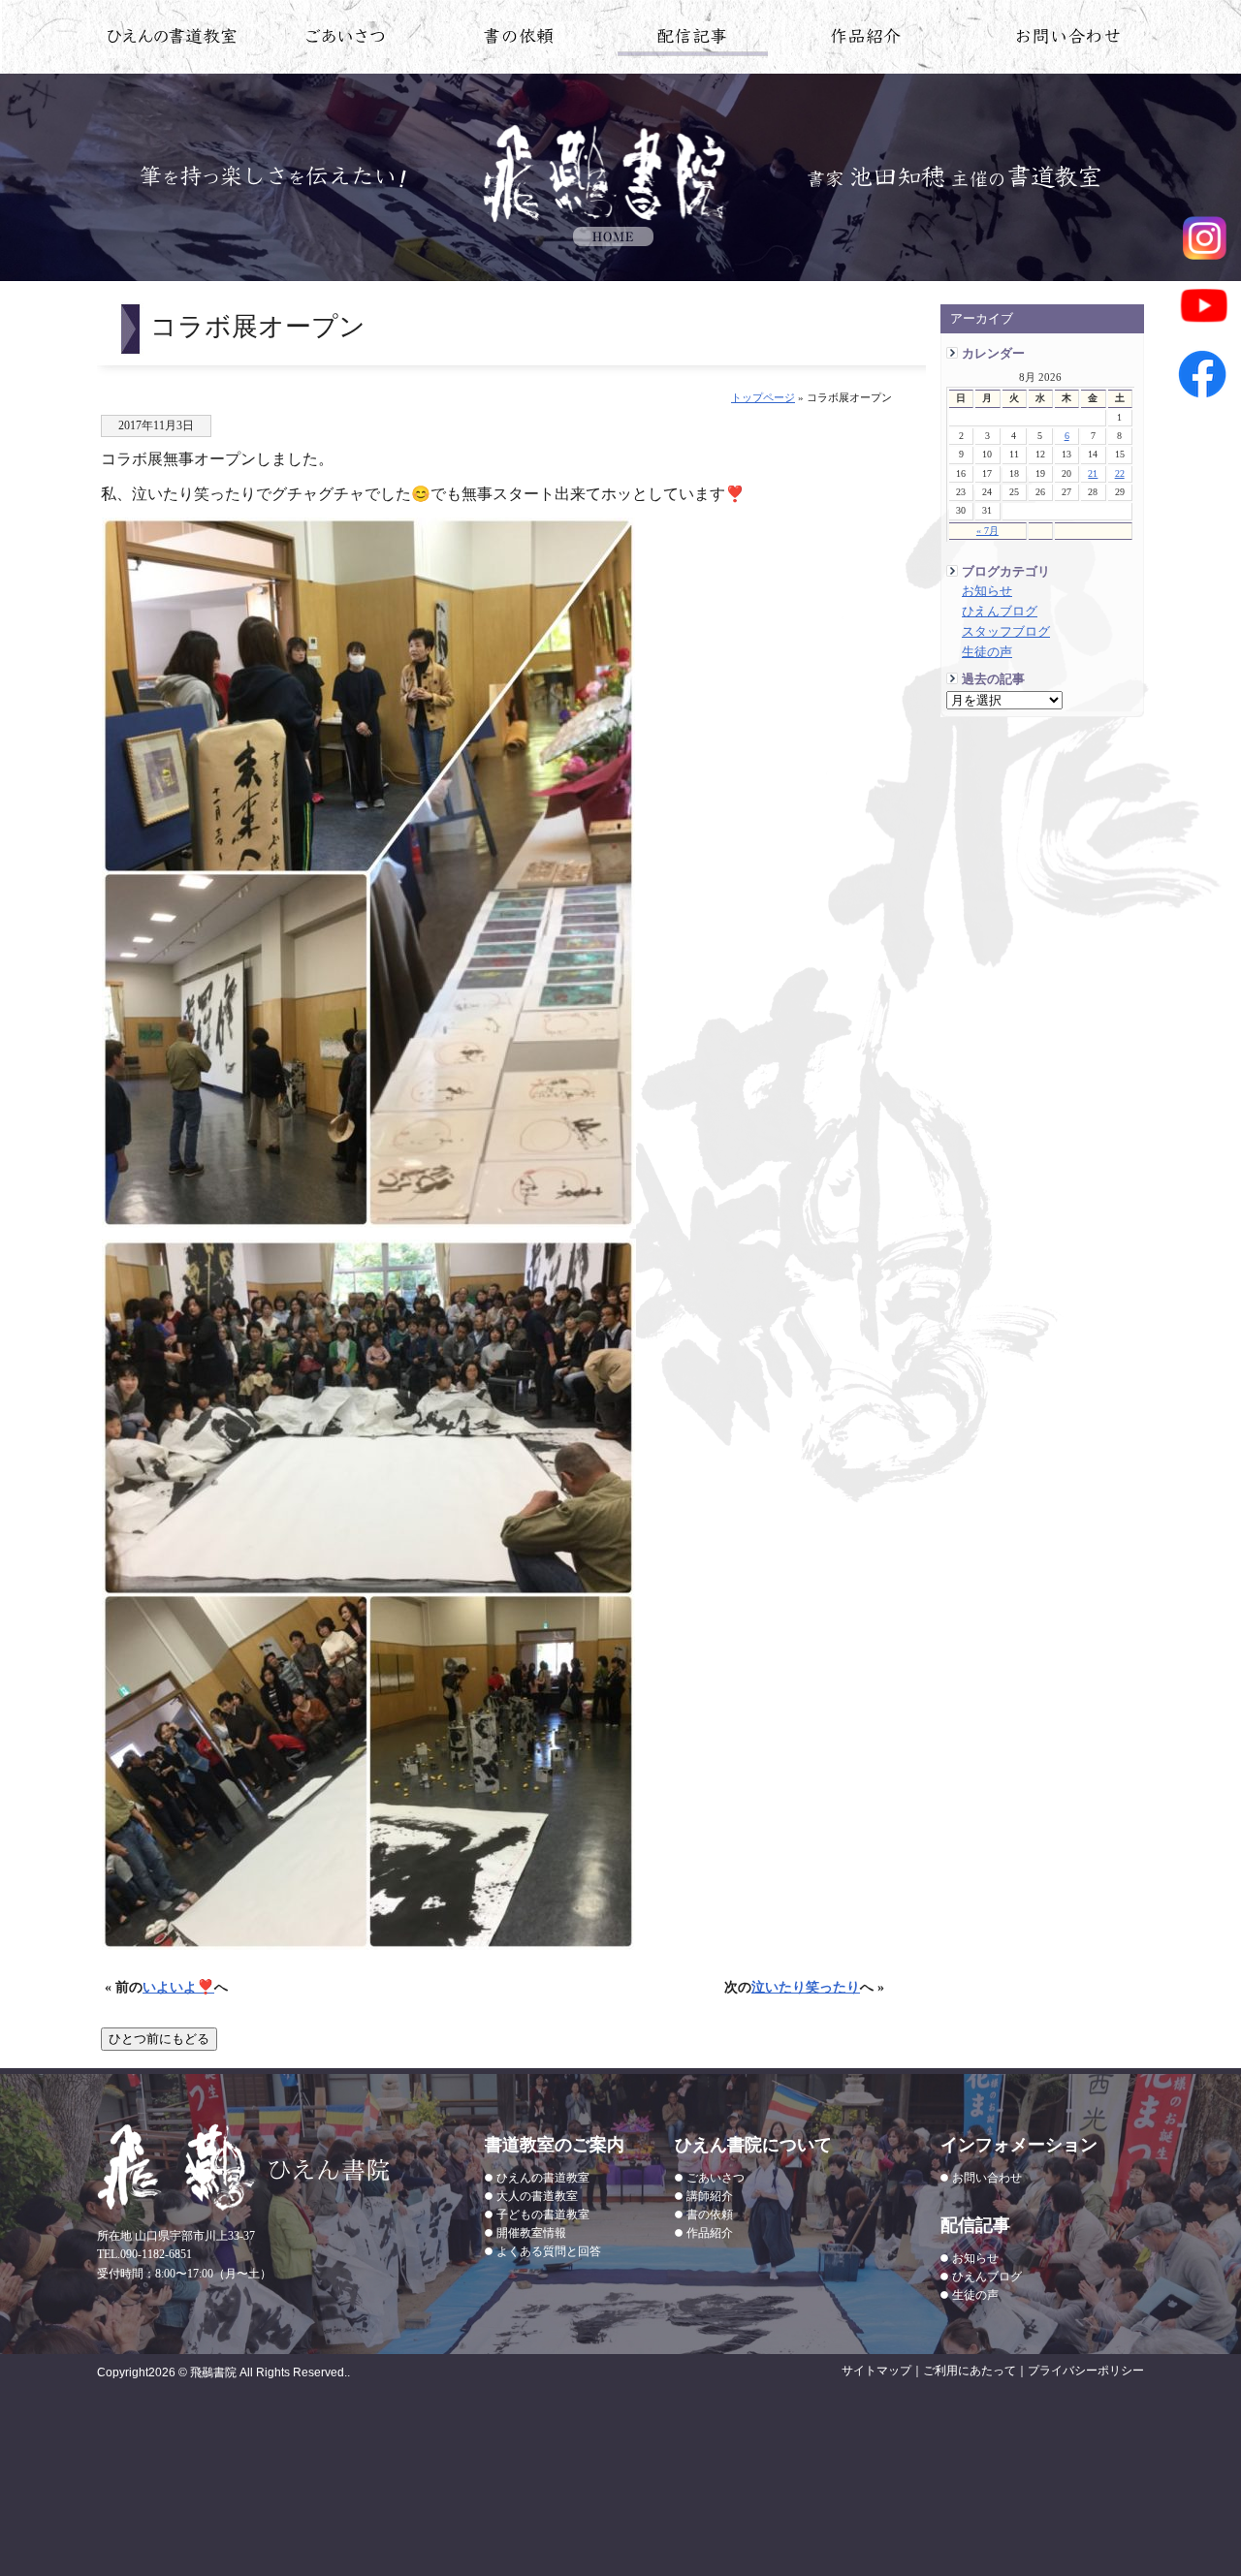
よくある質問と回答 (549, 2251)
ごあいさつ (716, 2178)
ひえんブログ (1000, 612)
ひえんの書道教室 (172, 40)
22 (1120, 473)
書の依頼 (519, 40)
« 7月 (987, 531)
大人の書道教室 (537, 2196)
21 (1093, 473)
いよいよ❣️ (178, 1987)
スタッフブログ (1006, 632)
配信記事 (693, 40)
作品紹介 (866, 40)
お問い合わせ (1069, 40)
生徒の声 (987, 652)
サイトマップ (876, 2371)
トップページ (763, 397)
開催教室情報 (531, 2233)
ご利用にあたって (970, 2371)
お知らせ (987, 591)
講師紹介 (710, 2196)
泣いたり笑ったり (806, 1987)
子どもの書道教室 (543, 2215)
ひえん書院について (346, 40)
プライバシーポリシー (1086, 2371)
